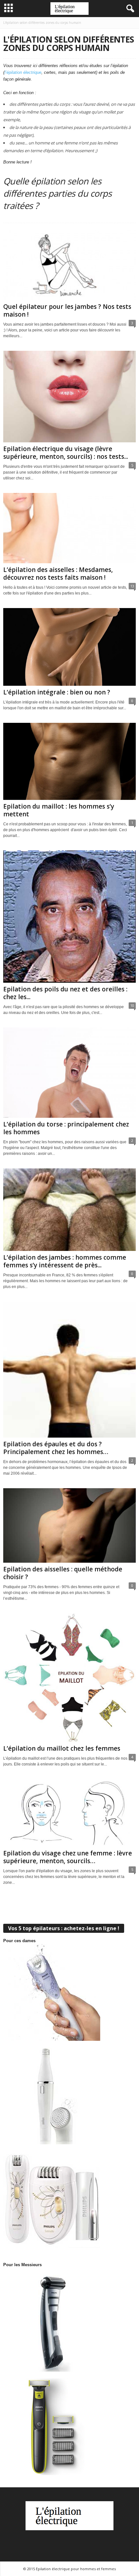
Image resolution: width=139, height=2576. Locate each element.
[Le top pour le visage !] (69, 2096)
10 (132, 1005)
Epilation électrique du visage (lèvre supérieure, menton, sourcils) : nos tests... (66, 453)
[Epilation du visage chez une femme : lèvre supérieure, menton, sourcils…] (69, 1813)
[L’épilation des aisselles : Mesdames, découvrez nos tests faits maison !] (69, 528)
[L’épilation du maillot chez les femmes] (69, 1677)
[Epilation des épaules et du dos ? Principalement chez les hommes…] (69, 1370)
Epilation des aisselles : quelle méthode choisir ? (63, 1573)
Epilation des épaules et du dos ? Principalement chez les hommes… (56, 1448)
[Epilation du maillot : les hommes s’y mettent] (69, 761)
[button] (129, 9)
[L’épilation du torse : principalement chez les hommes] (69, 1073)
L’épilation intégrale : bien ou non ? (57, 692)
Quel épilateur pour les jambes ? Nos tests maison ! (67, 310)
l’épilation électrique (23, 72)
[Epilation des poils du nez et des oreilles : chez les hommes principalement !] (69, 917)
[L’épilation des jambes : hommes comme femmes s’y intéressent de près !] (69, 1210)
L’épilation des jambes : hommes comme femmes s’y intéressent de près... (65, 1261)
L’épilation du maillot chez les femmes (62, 1748)
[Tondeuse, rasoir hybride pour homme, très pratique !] (69, 2427)
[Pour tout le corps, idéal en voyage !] (69, 2199)
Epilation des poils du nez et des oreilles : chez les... (65, 993)
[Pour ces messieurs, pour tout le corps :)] (69, 2323)
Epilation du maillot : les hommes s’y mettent (59, 810)
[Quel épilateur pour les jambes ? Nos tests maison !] (69, 265)
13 (132, 586)
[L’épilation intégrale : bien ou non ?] (69, 647)
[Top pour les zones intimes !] (69, 1992)
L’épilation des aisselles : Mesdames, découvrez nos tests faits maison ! (58, 574)
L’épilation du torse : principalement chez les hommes (66, 1128)
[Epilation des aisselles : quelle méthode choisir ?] (69, 1525)
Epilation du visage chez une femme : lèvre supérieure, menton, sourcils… (68, 1857)
